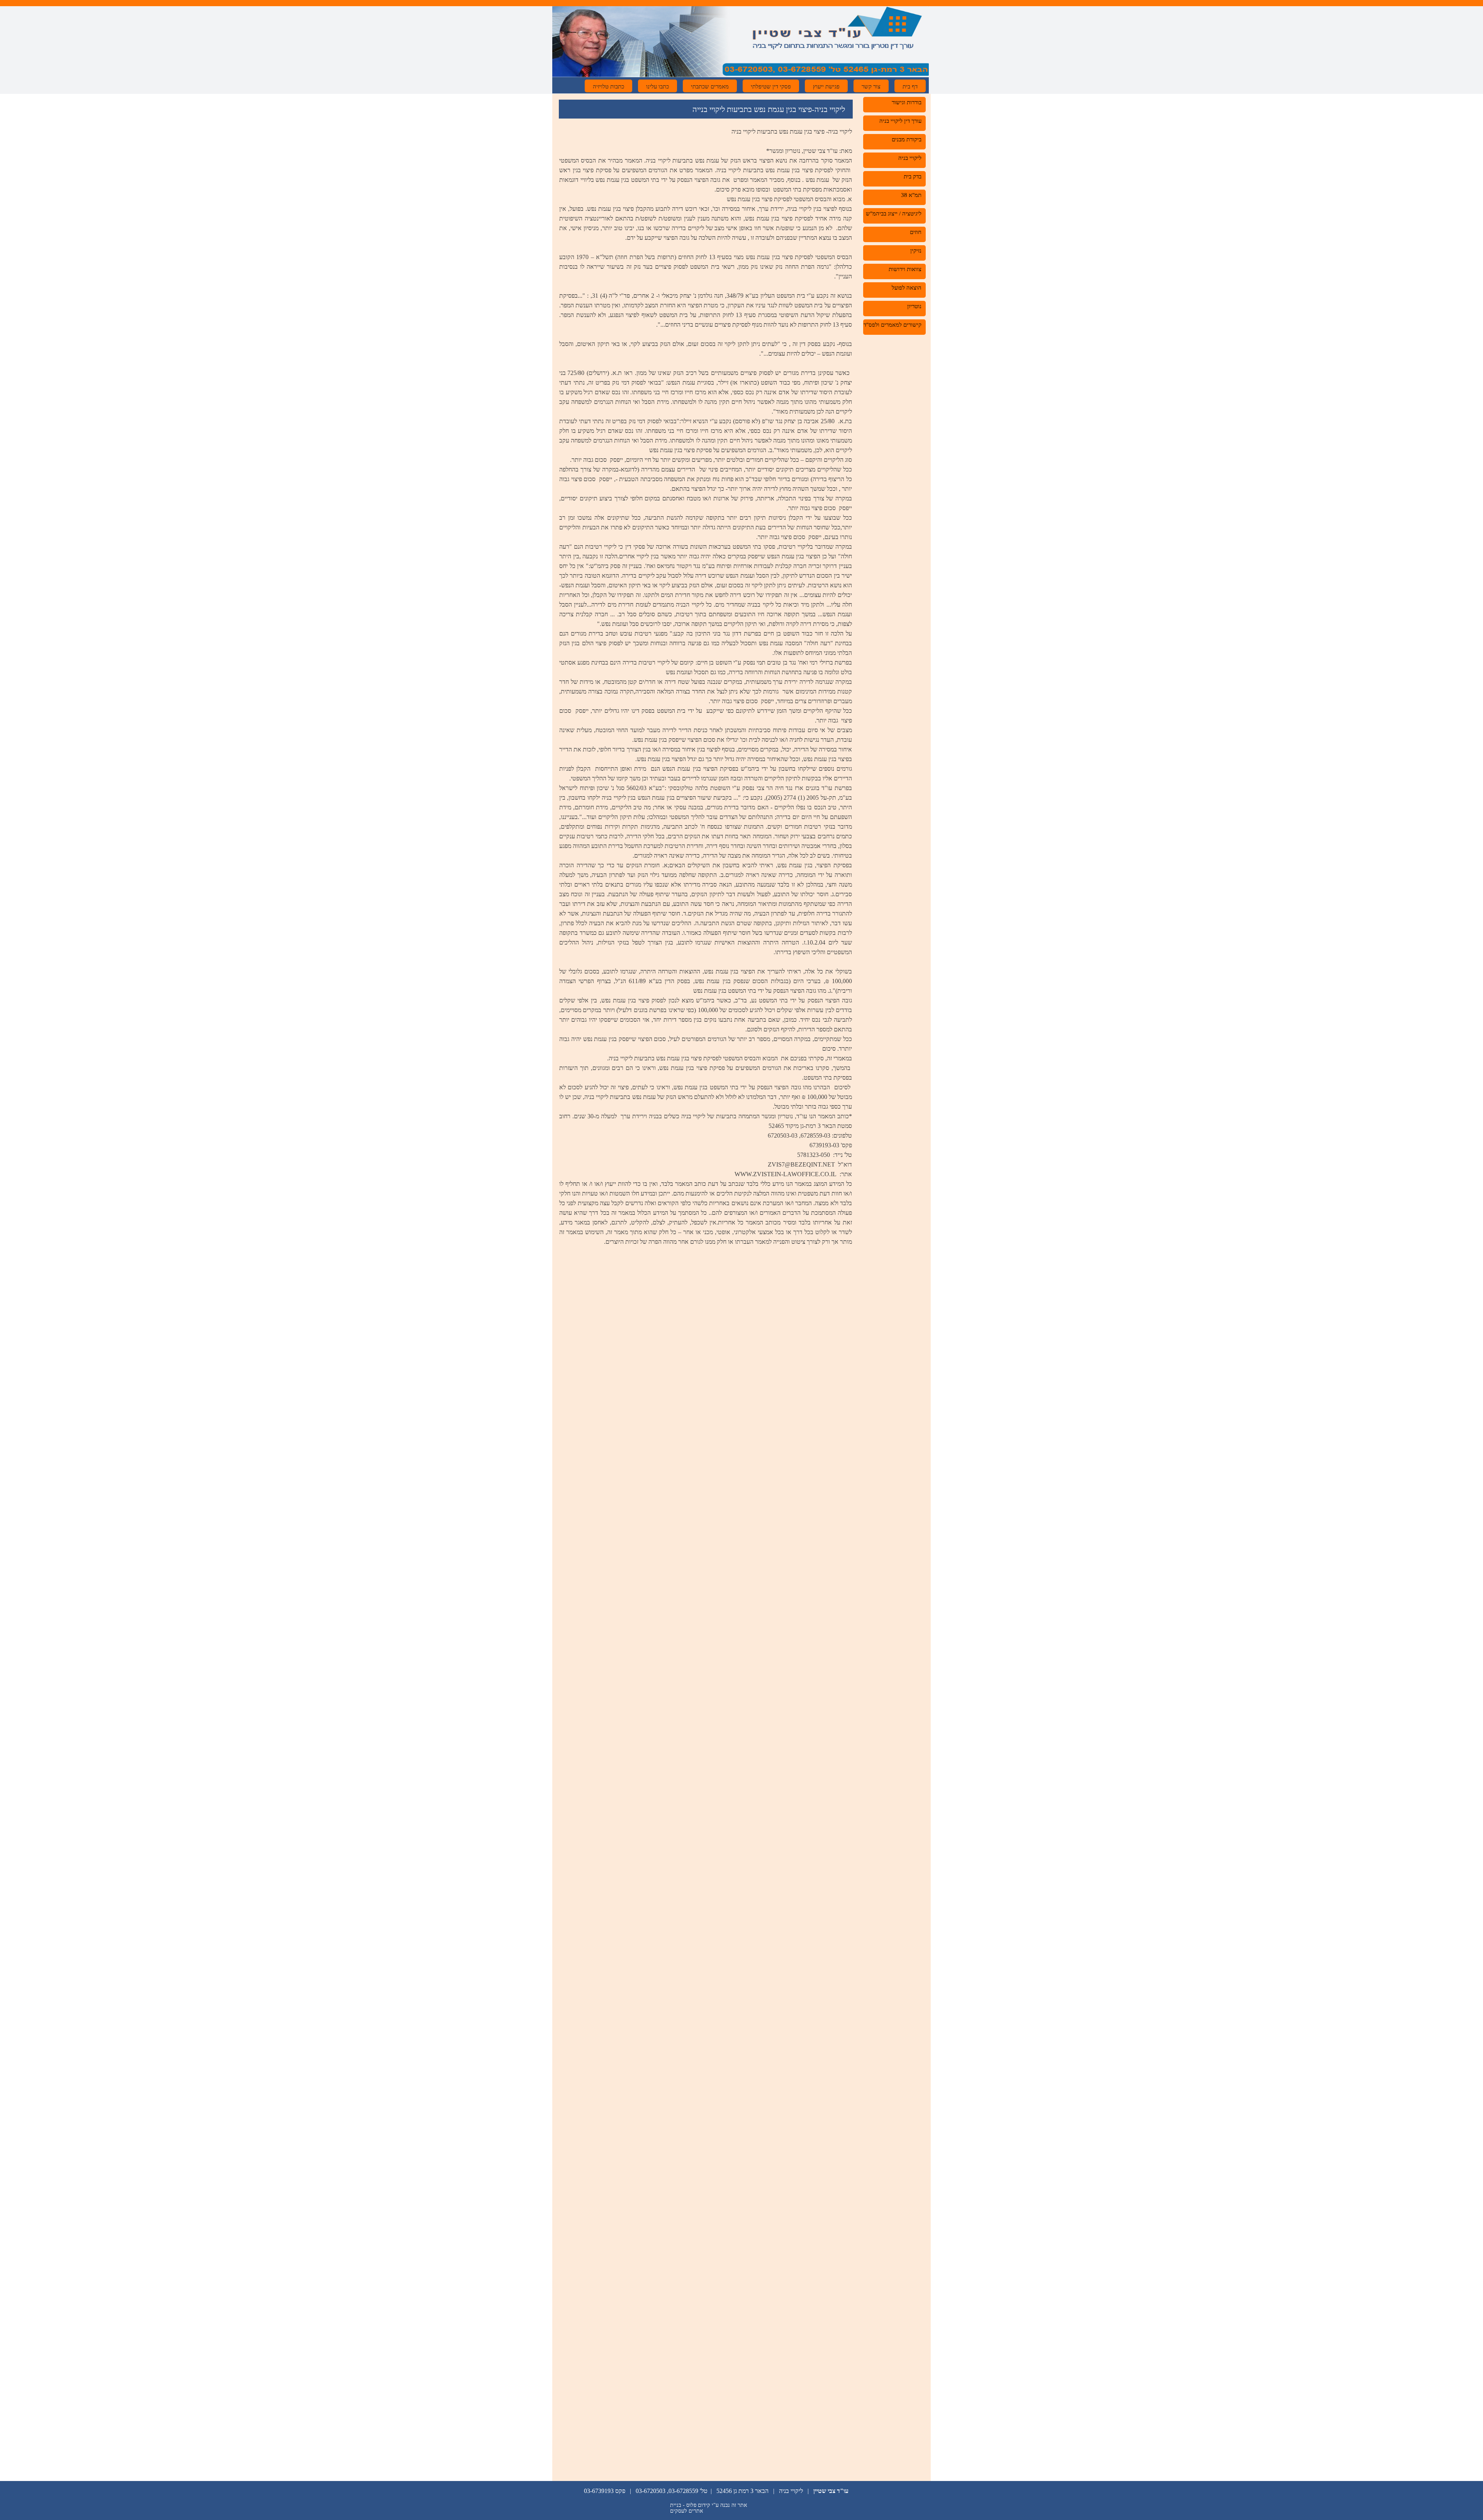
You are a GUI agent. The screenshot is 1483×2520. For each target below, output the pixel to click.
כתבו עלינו (658, 86)
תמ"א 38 (911, 195)
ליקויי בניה (910, 158)
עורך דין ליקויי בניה (900, 121)
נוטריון (914, 306)
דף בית (910, 86)
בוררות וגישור (907, 102)
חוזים (916, 232)
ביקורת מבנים (907, 139)
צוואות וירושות (905, 269)
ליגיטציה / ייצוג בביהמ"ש (894, 214)
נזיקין (916, 251)
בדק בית (913, 176)
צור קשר (871, 86)
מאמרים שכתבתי (710, 86)
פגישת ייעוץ (826, 86)
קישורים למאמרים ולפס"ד (893, 325)
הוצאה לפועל (907, 288)
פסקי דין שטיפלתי (771, 86)
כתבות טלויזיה (608, 86)
